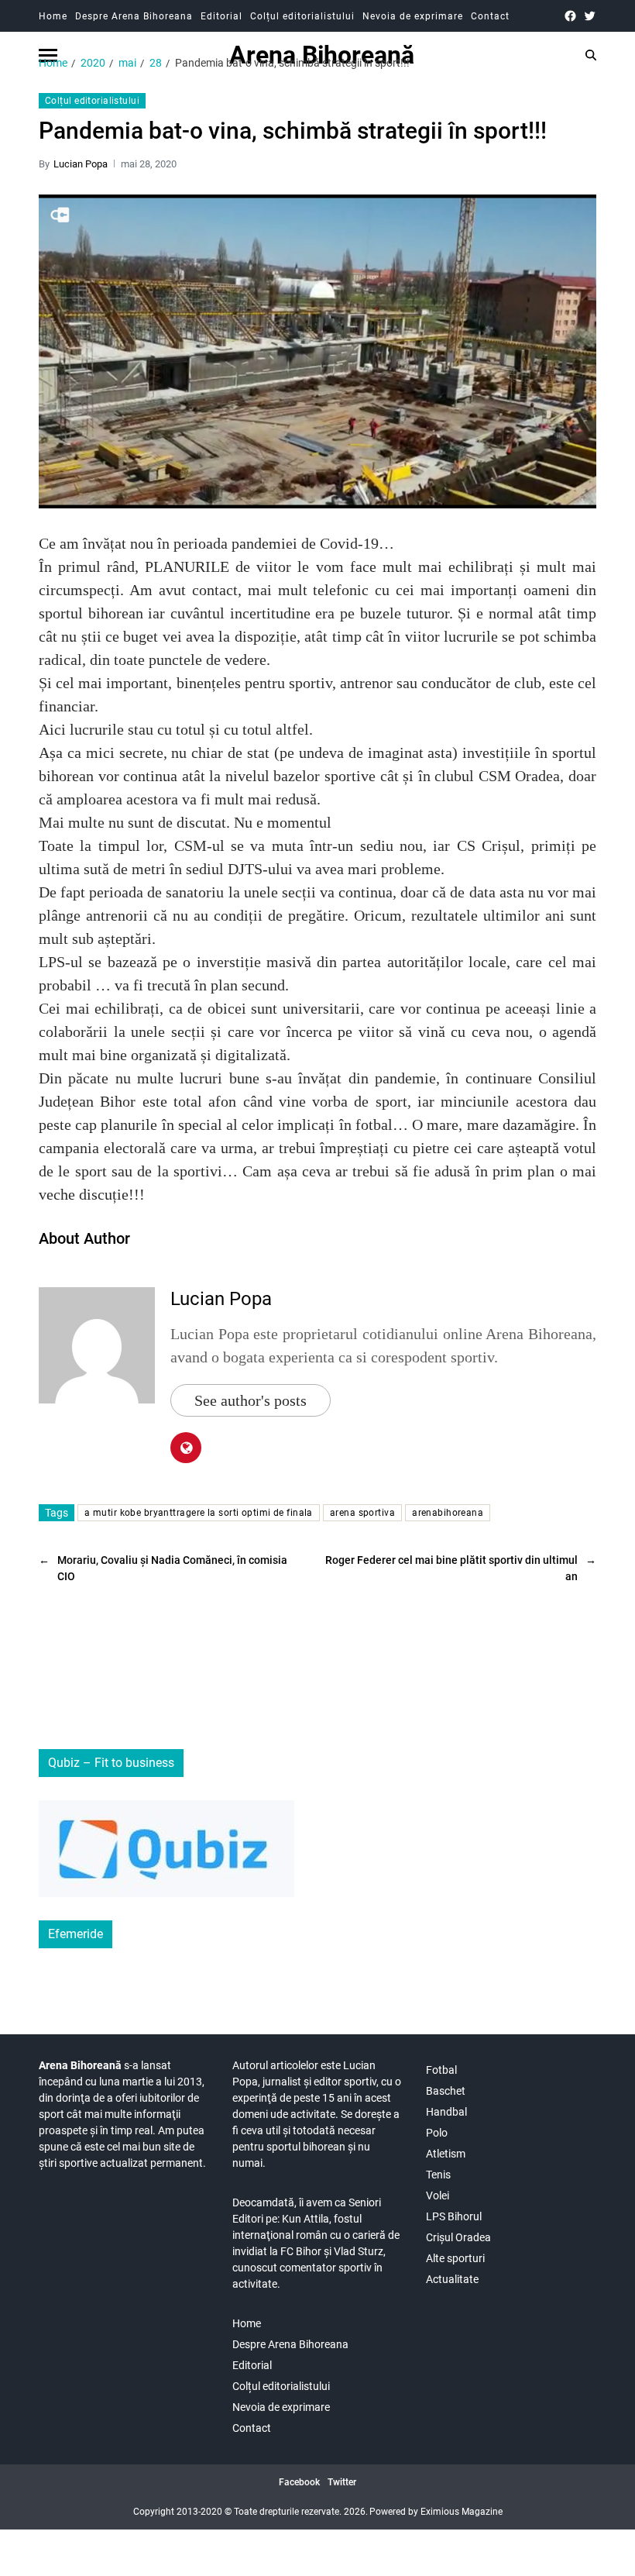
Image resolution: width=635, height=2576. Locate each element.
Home (53, 16)
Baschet (446, 2091)
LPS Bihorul (454, 2216)
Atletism (446, 2154)
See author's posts (251, 1400)
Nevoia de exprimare (413, 16)
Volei (438, 2195)
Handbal (446, 2112)
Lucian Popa (81, 164)
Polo (437, 2133)
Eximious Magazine (462, 2512)
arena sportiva (362, 1513)
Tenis (438, 2175)
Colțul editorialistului (302, 16)
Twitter (342, 2482)
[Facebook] (570, 16)
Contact (490, 16)
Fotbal (441, 2070)
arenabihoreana (448, 1513)
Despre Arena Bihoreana (134, 16)
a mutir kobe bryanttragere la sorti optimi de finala (199, 1513)
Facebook (299, 2482)
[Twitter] (590, 16)
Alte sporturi (455, 2258)
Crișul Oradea (458, 2237)
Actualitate (452, 2279)
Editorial (221, 16)
